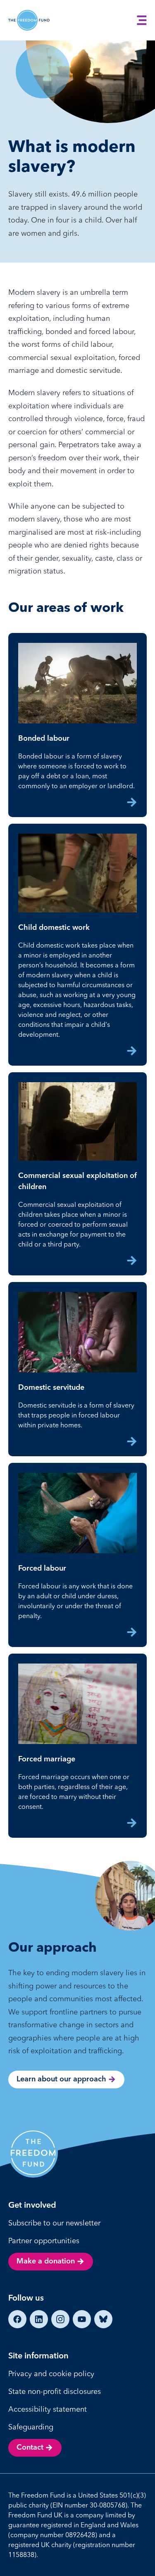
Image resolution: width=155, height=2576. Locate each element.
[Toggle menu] (142, 20)
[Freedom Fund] (29, 20)
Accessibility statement (48, 2409)
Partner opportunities (44, 2241)
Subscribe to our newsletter (54, 2223)
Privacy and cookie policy (51, 2373)
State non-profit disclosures (55, 2391)
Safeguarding (31, 2427)
